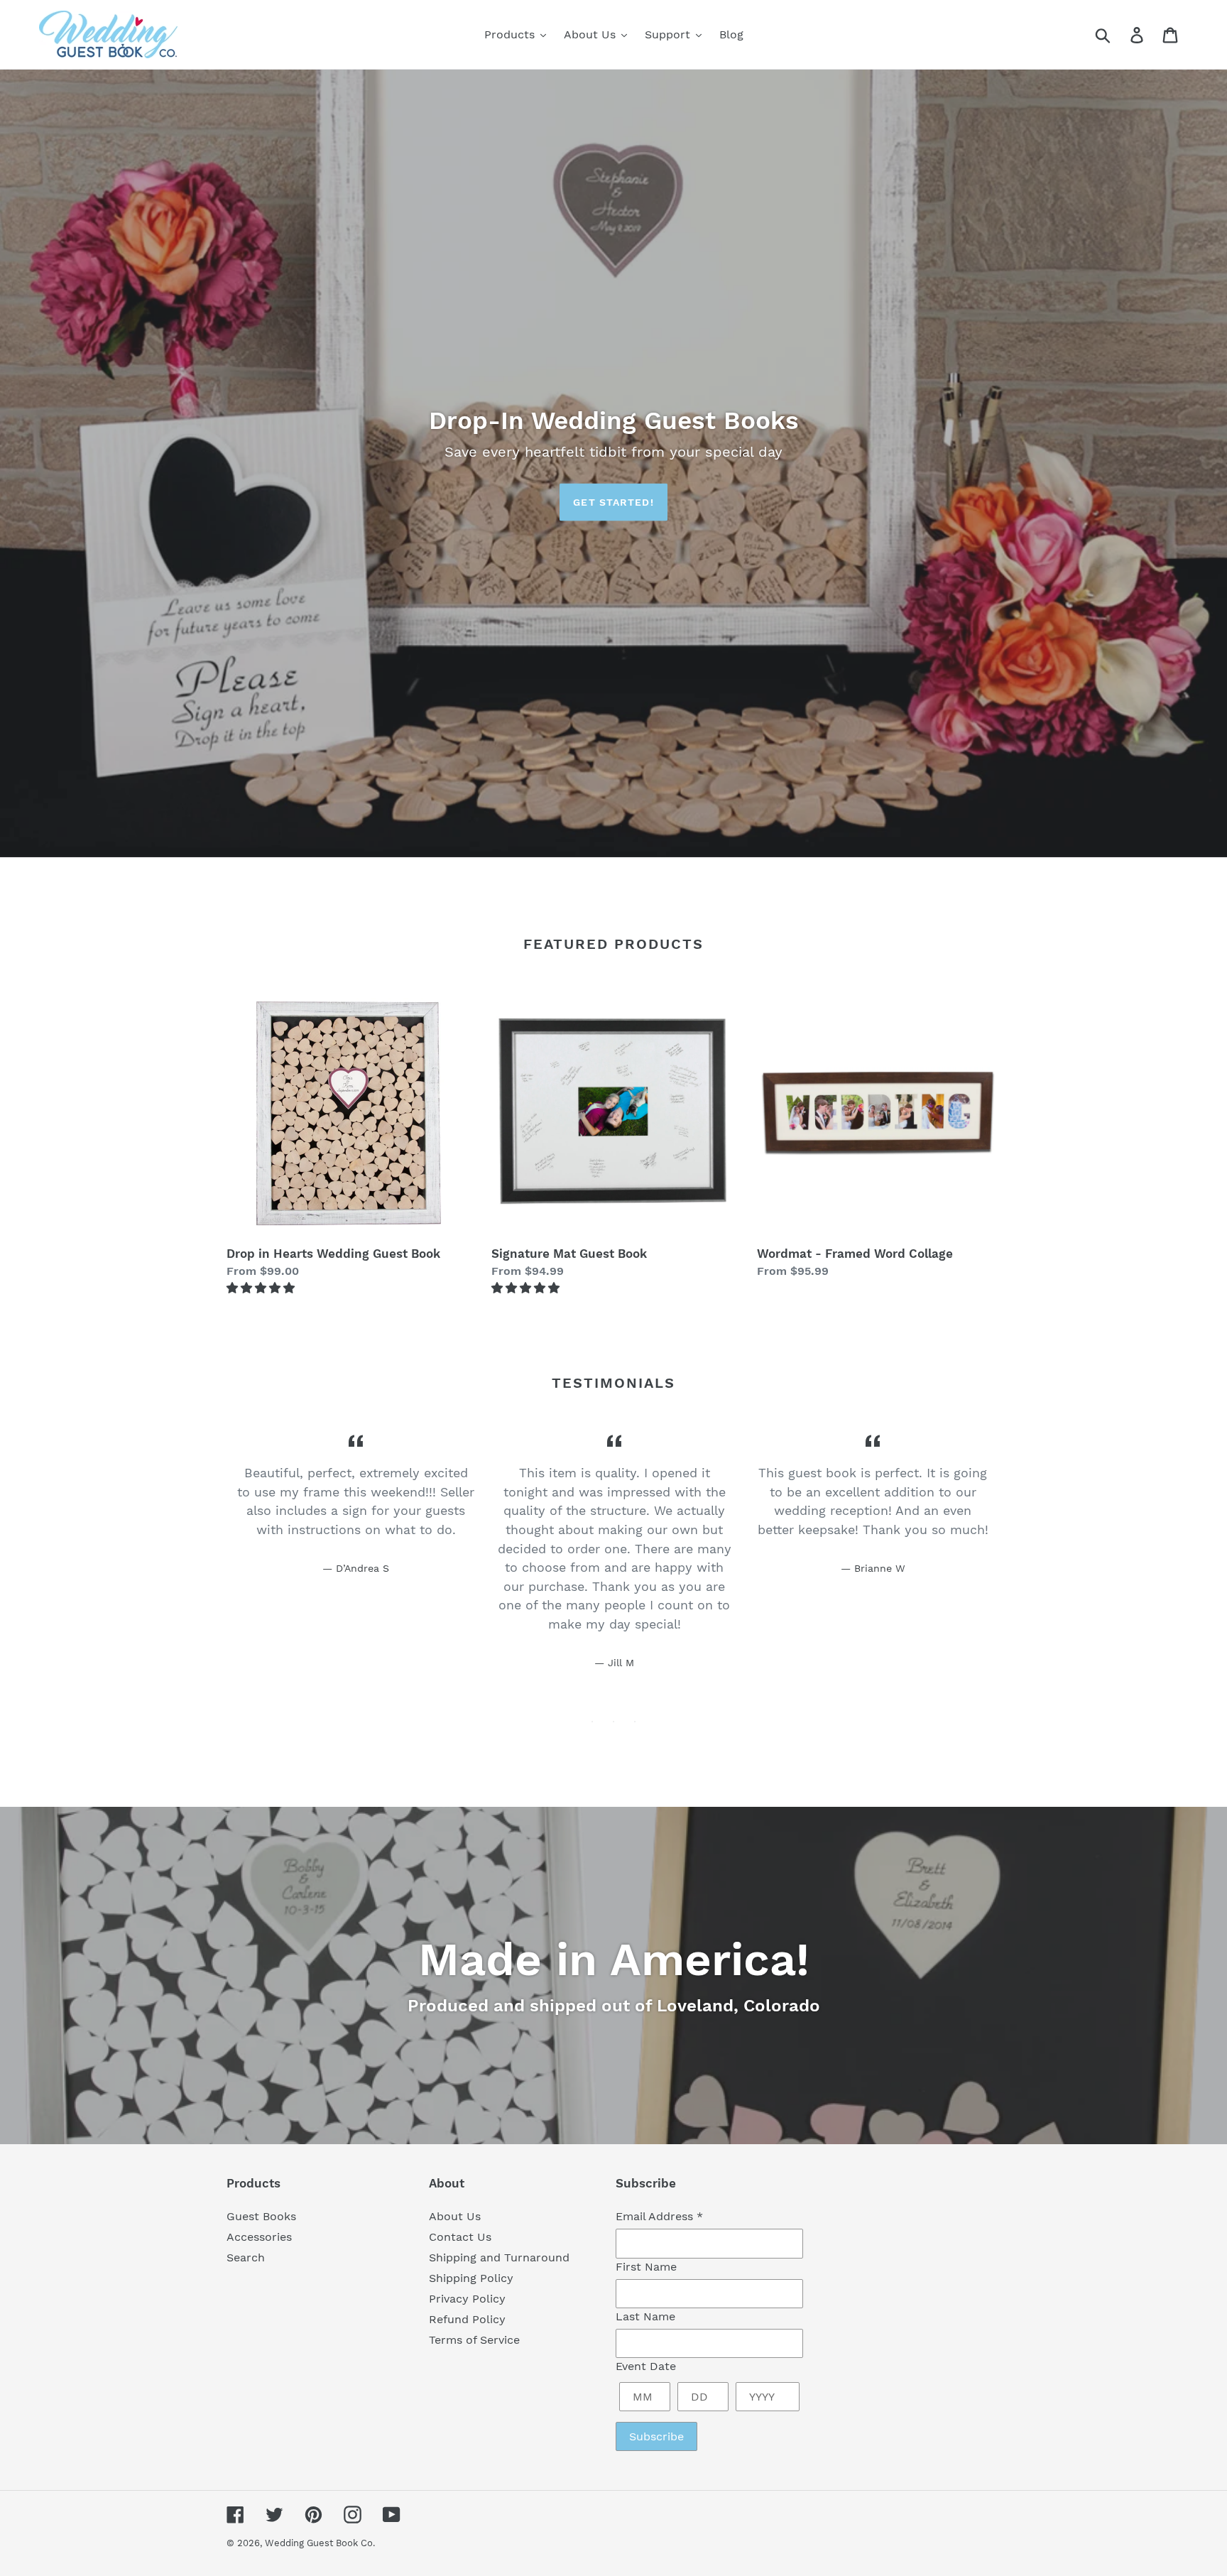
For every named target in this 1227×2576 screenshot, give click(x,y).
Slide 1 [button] (592, 1722)
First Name (646, 2267)
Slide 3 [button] (635, 1722)
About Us (455, 2216)
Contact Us (460, 2237)
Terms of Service (474, 2340)
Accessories (259, 2237)
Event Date (646, 2366)
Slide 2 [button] (613, 1722)
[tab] (592, 1722)
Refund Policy (467, 2319)
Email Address (659, 2216)
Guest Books (261, 2216)
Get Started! (613, 502)
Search (246, 2257)
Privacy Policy (467, 2299)
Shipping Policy (471, 2278)
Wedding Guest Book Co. (320, 2543)
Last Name (645, 2316)
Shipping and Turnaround (499, 2257)
